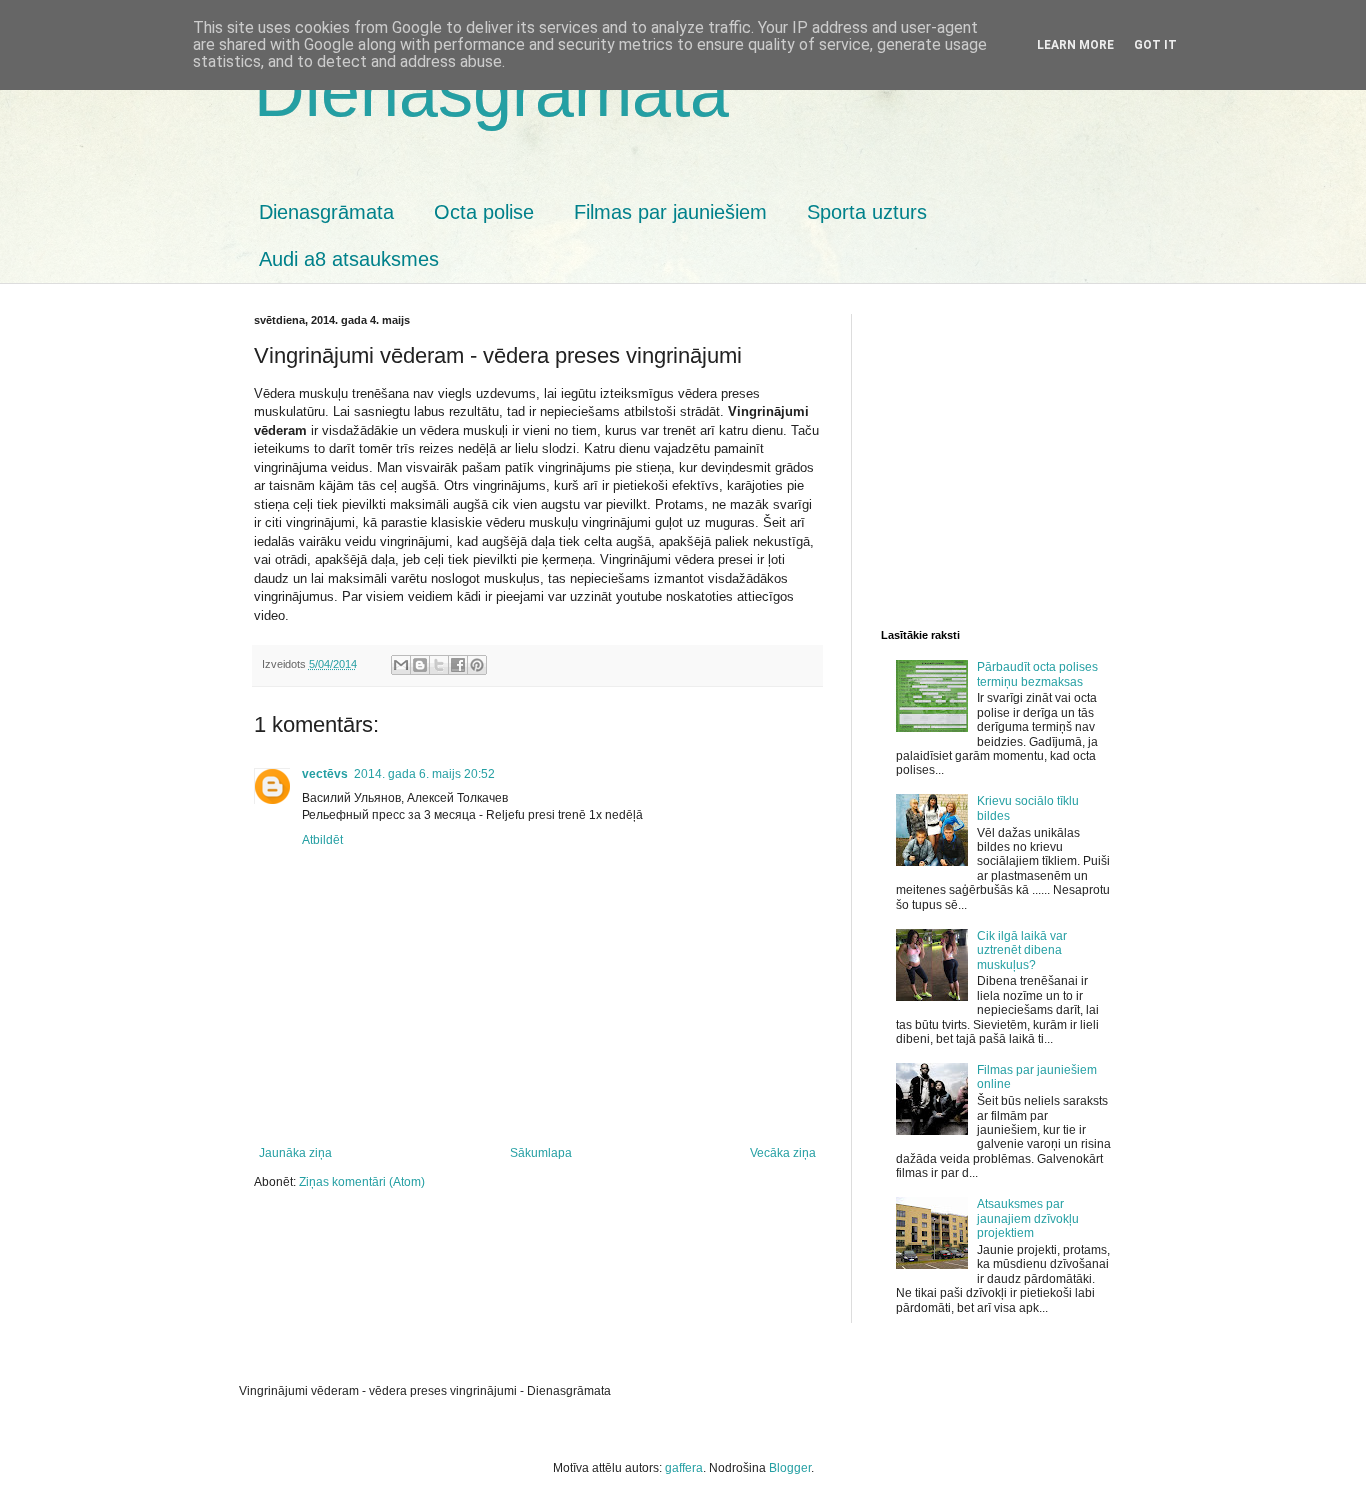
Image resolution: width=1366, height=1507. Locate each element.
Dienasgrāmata (491, 92)
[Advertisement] (1123, 454)
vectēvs (325, 774)
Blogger (790, 1468)
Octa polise (484, 212)
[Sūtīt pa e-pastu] (401, 665)
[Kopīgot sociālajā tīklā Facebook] (458, 665)
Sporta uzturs (867, 212)
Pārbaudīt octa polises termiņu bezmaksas (1037, 674)
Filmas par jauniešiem (670, 212)
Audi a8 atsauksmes (349, 259)
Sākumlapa (541, 1153)
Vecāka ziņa (783, 1153)
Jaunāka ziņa (295, 1153)
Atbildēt (322, 840)
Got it (1155, 45)
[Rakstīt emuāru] (420, 665)
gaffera (684, 1468)
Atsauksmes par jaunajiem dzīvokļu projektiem (1028, 1218)
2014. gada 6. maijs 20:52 (424, 774)
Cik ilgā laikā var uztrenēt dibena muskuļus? (1022, 950)
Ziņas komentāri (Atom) (362, 1182)
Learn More (1075, 45)
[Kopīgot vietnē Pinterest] (477, 665)
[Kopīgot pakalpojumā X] (439, 665)
